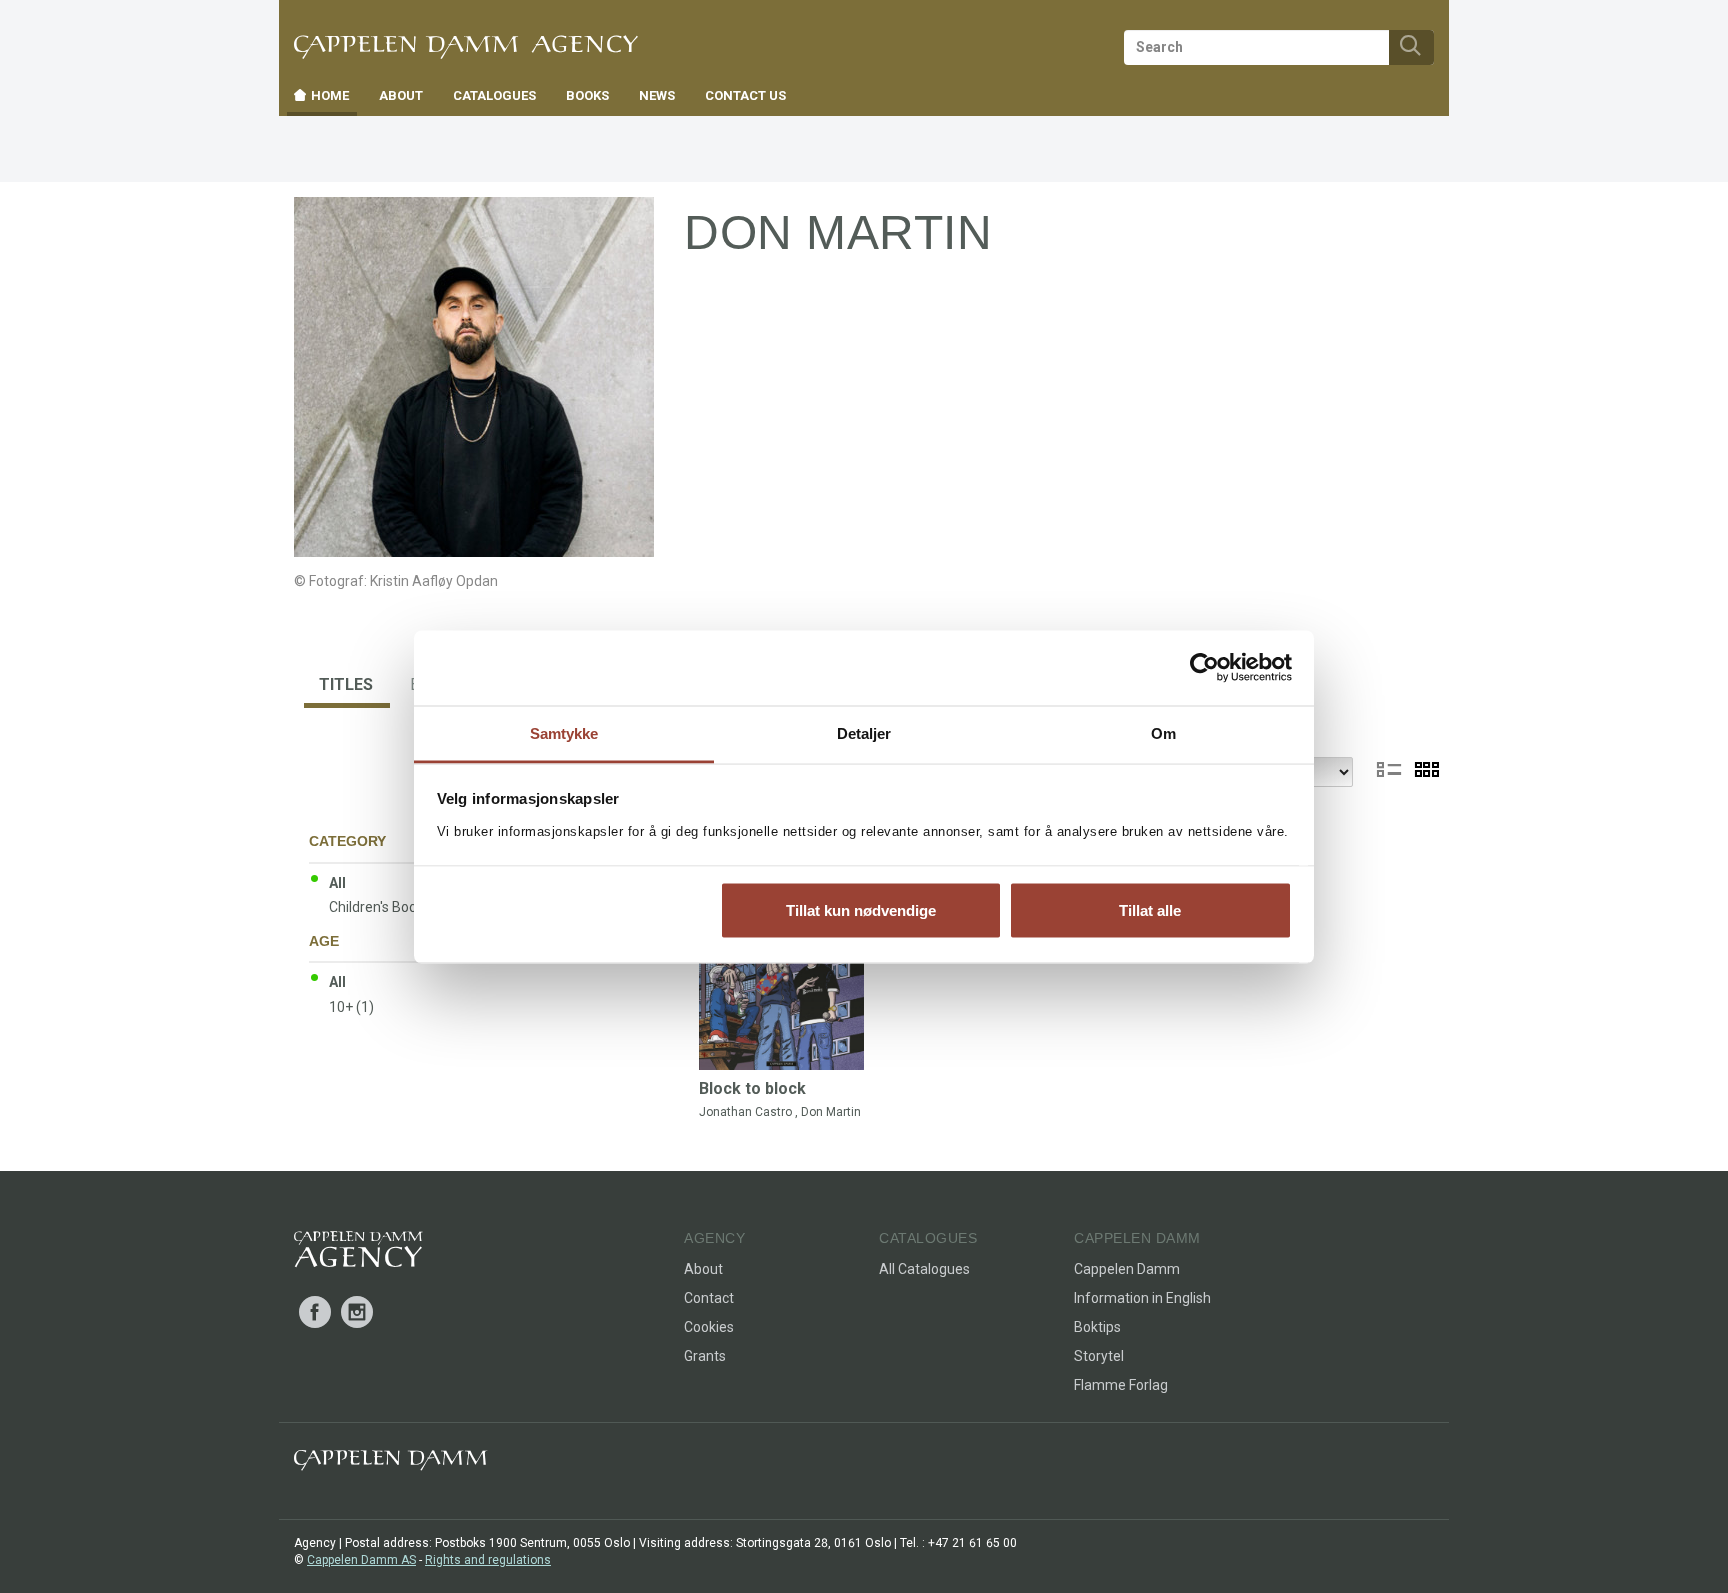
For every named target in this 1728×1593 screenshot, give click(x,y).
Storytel (1099, 1356)
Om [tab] (1163, 732)
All (337, 883)
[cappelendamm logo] (390, 1464)
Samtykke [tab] (564, 732)
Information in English (1142, 1298)
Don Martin (831, 1112)
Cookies (709, 1327)
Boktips (1097, 1327)
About (703, 1269)
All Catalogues (924, 1269)
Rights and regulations (488, 1560)
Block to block (752, 1088)
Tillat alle (1150, 910)
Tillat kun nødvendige (861, 910)
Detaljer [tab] (864, 732)
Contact (709, 1298)
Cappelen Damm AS (361, 1560)
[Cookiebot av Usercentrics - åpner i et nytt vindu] (1204, 668)
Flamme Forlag (1121, 1385)
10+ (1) (351, 1007)
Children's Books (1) (390, 907)
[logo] (358, 1253)
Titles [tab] (346, 684)
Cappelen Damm (1127, 1269)
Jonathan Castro (745, 1112)
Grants (705, 1356)
